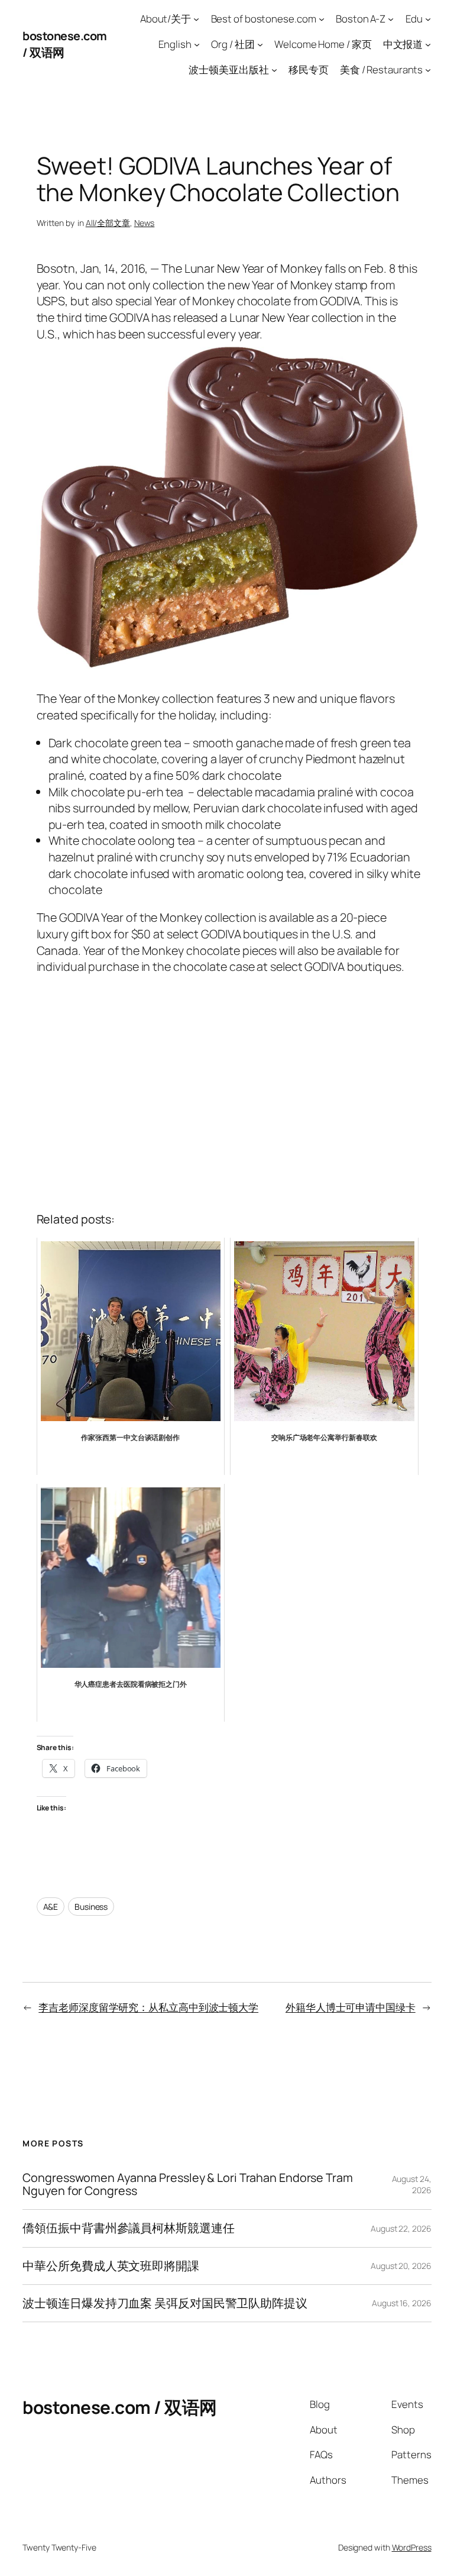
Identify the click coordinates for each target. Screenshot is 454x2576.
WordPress (412, 2547)
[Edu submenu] (428, 19)
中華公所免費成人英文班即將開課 (111, 2266)
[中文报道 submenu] (428, 44)
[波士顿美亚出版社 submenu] (274, 69)
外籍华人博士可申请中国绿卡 (351, 2007)
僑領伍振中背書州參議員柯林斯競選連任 (128, 2228)
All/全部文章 (108, 223)
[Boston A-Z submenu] (391, 19)
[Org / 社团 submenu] (260, 44)
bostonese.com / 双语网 (120, 2407)
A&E (51, 1907)
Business (91, 1907)
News (145, 223)
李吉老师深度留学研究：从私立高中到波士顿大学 (148, 2007)
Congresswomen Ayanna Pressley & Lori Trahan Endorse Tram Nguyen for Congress (187, 2184)
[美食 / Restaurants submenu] (428, 69)
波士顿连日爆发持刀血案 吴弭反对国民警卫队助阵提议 (165, 2303)
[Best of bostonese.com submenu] (322, 19)
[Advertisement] (227, 1090)
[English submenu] (197, 44)
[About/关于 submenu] (196, 19)
